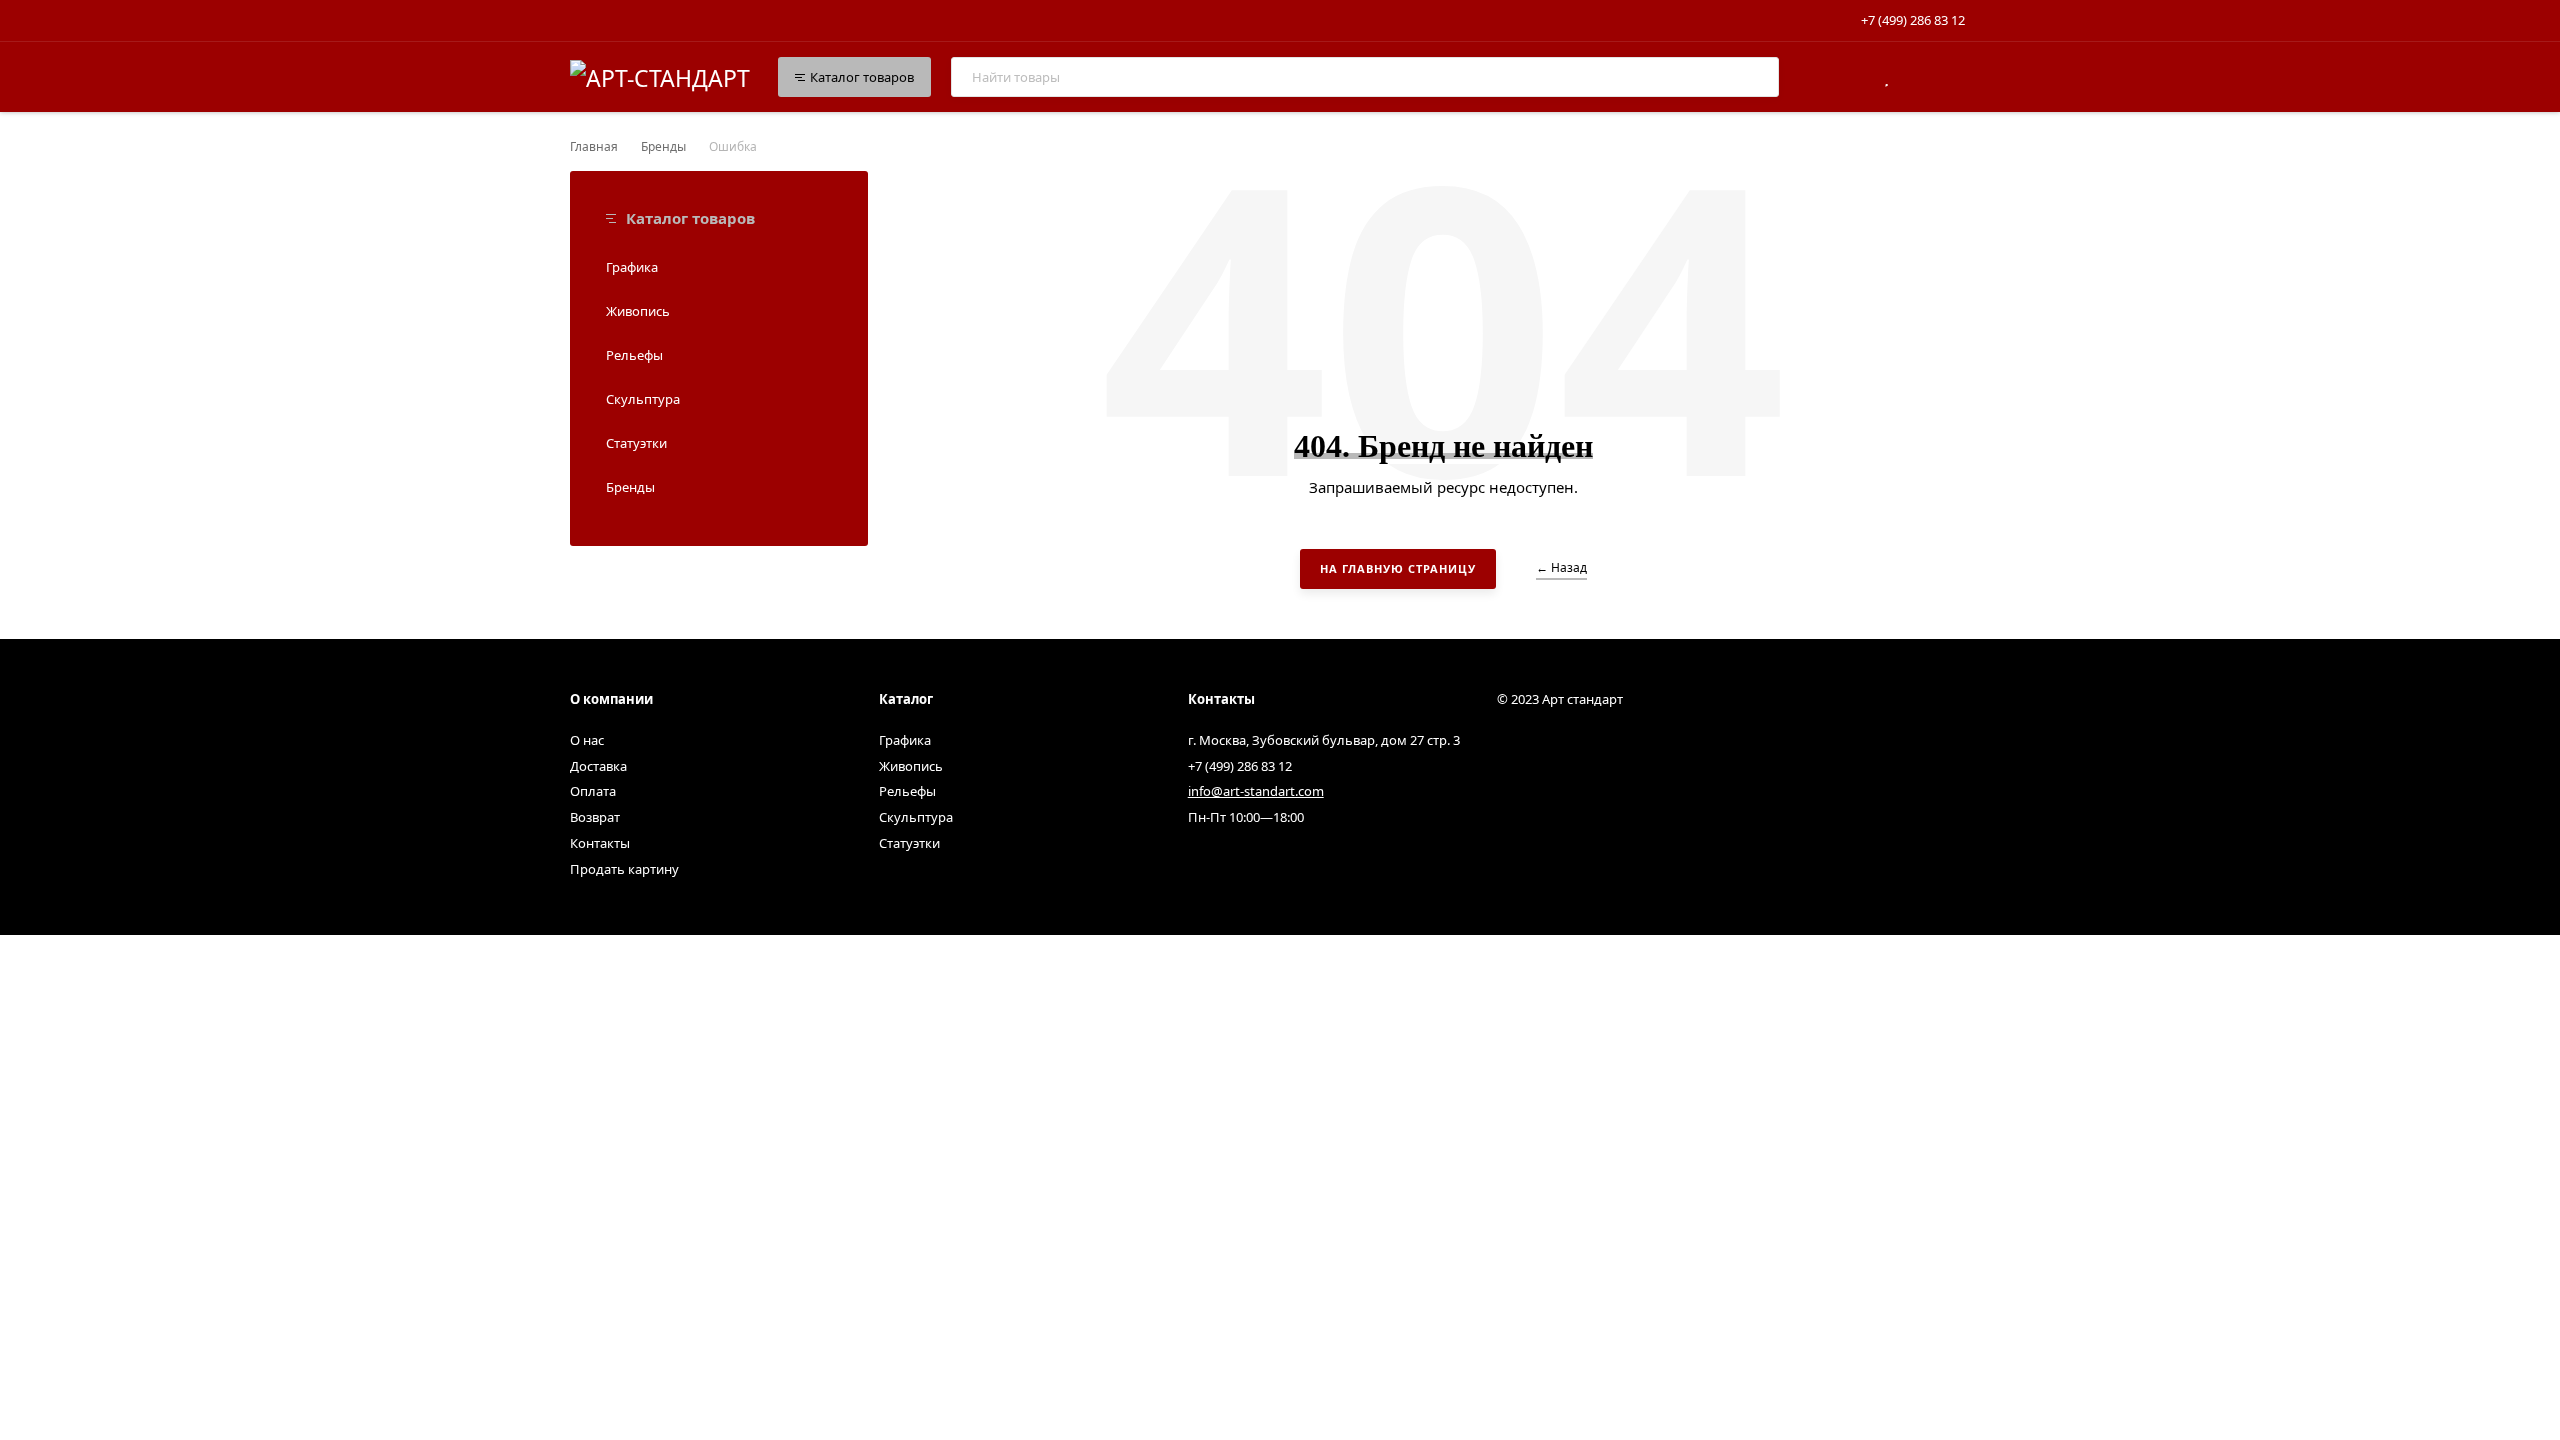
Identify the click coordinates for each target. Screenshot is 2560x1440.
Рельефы (634, 355)
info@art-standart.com (1256, 791)
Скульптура (643, 399)
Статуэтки (636, 443)
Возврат (595, 817)
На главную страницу (1398, 568)
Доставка (598, 766)
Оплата (593, 791)
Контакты (600, 843)
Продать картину (624, 869)
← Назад (1561, 567)
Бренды (663, 146)
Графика (632, 267)
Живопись (638, 311)
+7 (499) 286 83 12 (1913, 20)
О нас (587, 740)
